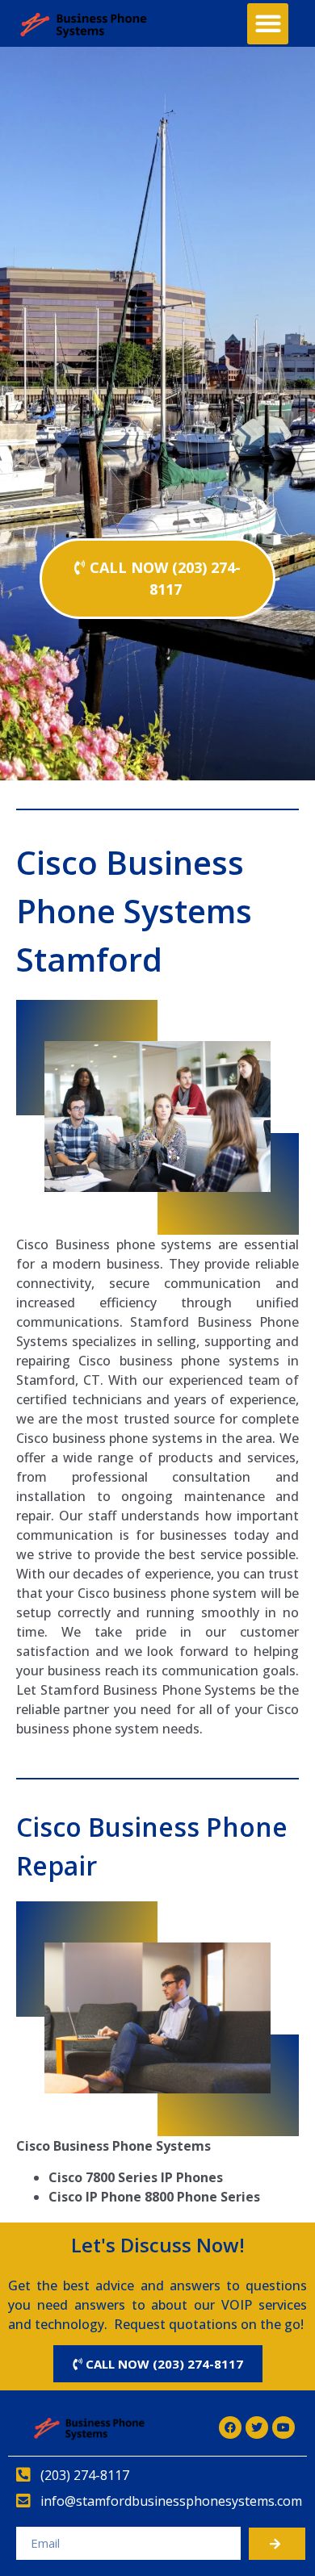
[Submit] (277, 2544)
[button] (268, 24)
